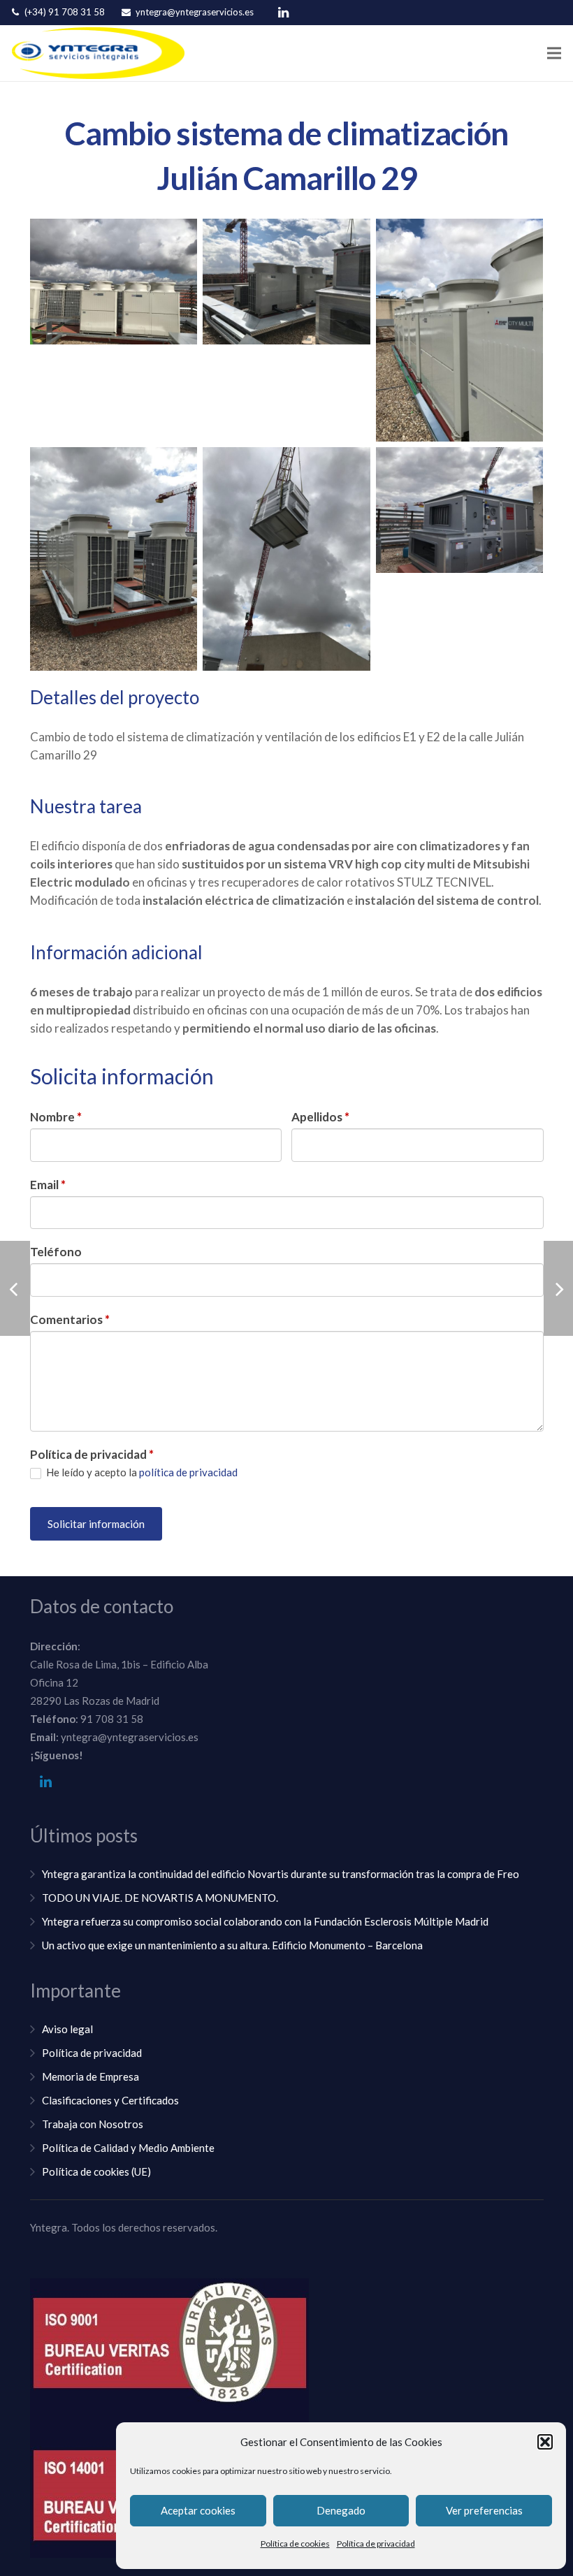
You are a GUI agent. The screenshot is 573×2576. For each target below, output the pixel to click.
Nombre (56, 1117)
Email (48, 1185)
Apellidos (320, 1117)
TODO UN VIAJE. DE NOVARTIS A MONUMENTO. (160, 1898)
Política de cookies (295, 2544)
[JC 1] (114, 282)
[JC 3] (460, 330)
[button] (545, 2442)
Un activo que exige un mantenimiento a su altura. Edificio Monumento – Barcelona (232, 1945)
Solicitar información (96, 1524)
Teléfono (56, 1252)
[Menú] (554, 53)
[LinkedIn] (283, 13)
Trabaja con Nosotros (93, 2124)
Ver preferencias (484, 2510)
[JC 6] (460, 510)
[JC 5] (286, 559)
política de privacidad (188, 1472)
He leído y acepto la (141, 1472)
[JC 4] (114, 559)
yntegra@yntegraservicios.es (195, 12)
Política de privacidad (376, 2544)
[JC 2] (286, 282)
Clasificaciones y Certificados (110, 2100)
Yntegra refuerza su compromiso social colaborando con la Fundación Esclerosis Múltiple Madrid (265, 1921)
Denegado (341, 2510)
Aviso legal (67, 2029)
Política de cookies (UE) (96, 2171)
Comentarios (70, 1319)
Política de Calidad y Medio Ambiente (128, 2148)
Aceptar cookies (198, 2510)
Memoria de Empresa (90, 2076)
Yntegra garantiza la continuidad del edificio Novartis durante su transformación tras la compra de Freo (281, 1874)
